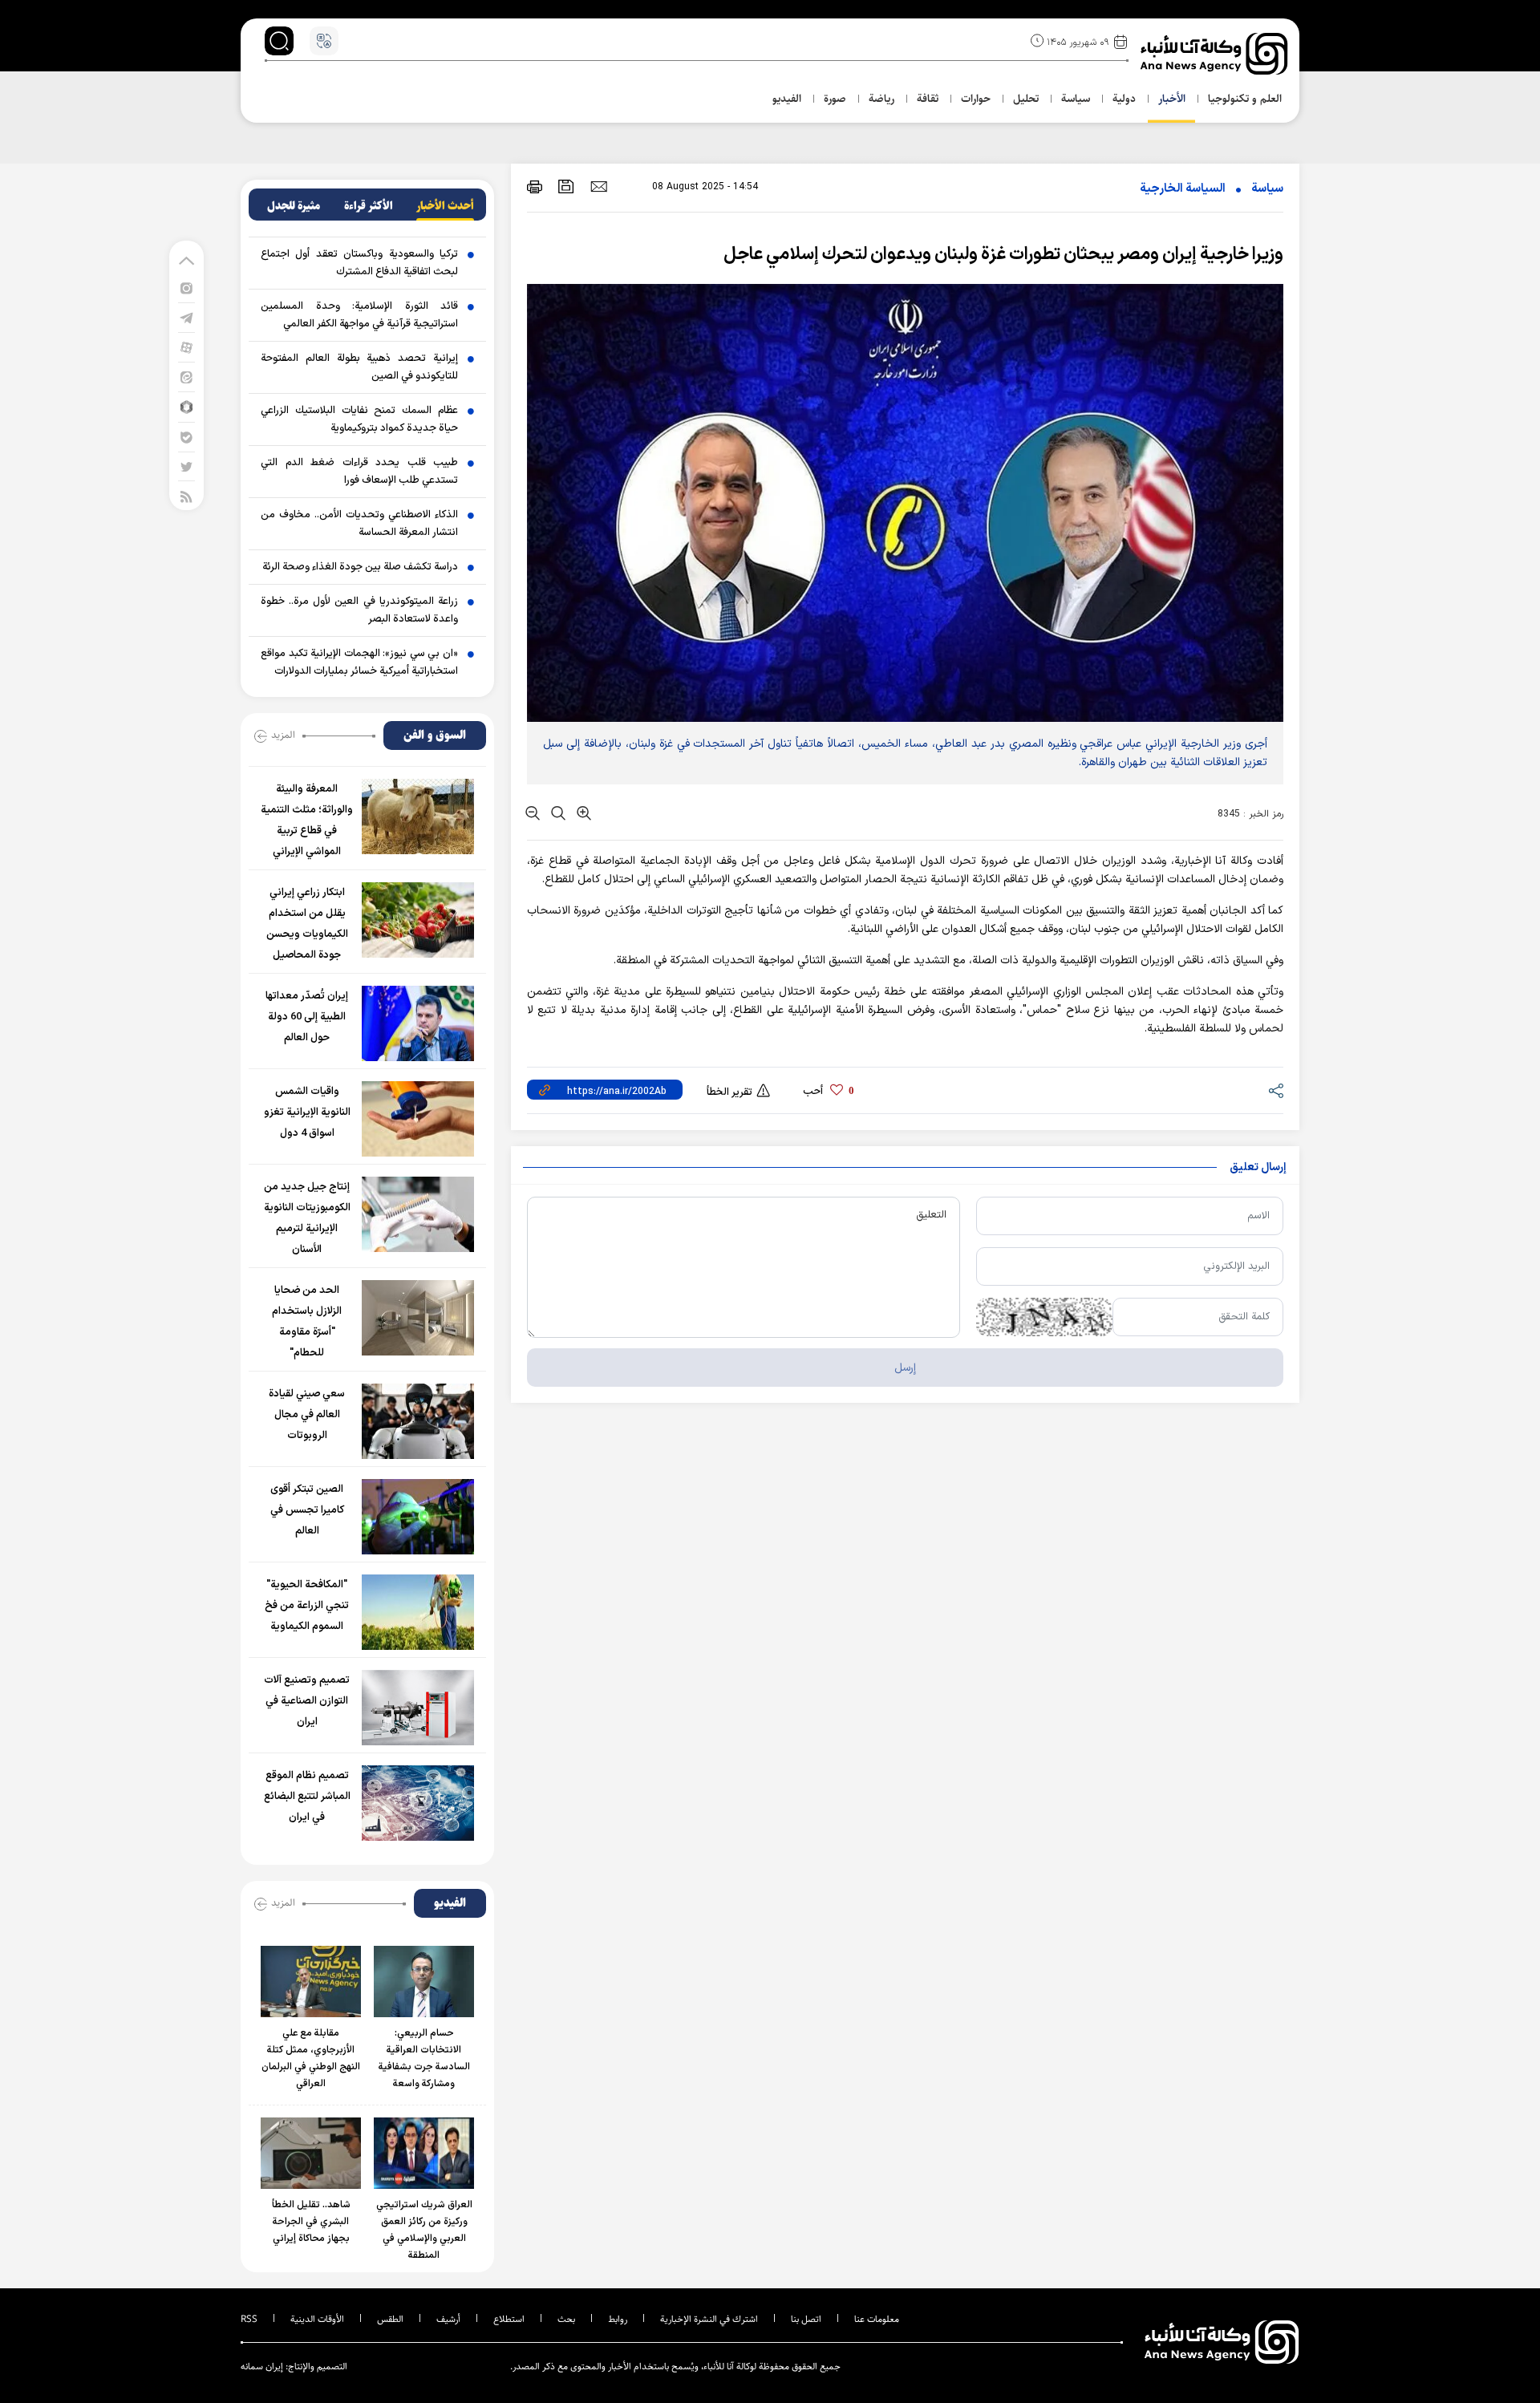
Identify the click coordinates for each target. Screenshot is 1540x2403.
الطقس (390, 2319)
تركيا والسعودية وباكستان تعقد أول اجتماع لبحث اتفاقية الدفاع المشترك (359, 263)
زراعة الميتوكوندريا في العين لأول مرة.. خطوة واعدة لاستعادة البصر (359, 610)
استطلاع (509, 2319)
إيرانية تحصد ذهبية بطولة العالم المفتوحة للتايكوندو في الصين (359, 367)
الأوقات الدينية (317, 2319)
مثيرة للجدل (294, 206)
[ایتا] (186, 377)
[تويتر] (186, 466)
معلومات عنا (877, 2319)
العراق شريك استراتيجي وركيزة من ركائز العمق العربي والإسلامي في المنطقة (424, 2230)
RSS (249, 2319)
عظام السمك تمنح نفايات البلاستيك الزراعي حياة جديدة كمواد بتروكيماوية (359, 419)
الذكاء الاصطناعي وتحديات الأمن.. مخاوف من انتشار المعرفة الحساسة (359, 524)
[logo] (1216, 54)
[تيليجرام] (186, 317)
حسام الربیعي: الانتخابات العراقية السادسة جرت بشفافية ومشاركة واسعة (424, 2059)
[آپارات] (186, 347)
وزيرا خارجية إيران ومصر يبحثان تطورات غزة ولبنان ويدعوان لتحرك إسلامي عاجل (1003, 255)
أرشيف (448, 2319)
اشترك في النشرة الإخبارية (709, 2319)
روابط (618, 2319)
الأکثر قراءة (369, 206)
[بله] (186, 437)
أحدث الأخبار (445, 206)
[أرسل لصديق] (599, 186)
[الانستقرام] (186, 288)
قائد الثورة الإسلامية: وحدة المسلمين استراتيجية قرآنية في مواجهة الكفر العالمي (359, 315)
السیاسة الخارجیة (1183, 189)
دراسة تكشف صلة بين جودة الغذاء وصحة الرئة (360, 567)
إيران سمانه (262, 2367)
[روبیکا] (186, 406)
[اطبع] (535, 186)
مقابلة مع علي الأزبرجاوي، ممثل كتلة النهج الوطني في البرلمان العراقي (311, 2059)
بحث (566, 2319)
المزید (283, 735)
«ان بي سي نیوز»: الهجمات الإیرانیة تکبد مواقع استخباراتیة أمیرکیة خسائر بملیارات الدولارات (359, 663)
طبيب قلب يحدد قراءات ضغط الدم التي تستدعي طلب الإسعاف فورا (359, 472)
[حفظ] (566, 186)
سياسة (1267, 189)
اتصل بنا (806, 2319)
